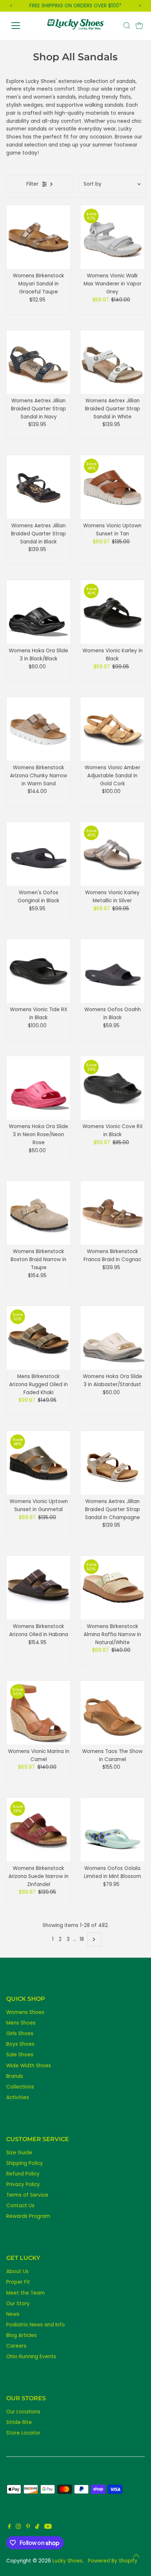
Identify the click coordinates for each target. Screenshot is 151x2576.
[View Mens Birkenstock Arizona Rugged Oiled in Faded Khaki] (39, 1338)
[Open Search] (127, 26)
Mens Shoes (21, 2023)
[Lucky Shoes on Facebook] (10, 2527)
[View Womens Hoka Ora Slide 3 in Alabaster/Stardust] (112, 1338)
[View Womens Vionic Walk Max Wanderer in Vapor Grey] (112, 237)
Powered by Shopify (113, 2561)
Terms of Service (27, 2195)
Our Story (18, 2304)
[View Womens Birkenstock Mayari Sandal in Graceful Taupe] (39, 237)
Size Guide (19, 2153)
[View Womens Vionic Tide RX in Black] (39, 971)
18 (82, 1939)
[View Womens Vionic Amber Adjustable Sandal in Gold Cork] (112, 729)
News (13, 2314)
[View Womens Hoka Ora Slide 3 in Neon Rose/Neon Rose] (39, 1088)
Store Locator (23, 2433)
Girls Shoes (20, 2034)
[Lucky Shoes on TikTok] (37, 2527)
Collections (20, 2087)
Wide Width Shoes (29, 2066)
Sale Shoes (20, 2055)
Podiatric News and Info (36, 2325)
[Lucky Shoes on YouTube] (48, 2527)
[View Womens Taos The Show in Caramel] (112, 1713)
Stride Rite (19, 2422)
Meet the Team (25, 2293)
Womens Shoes (25, 2012)
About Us (17, 2271)
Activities (18, 2097)
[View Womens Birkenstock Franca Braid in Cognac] (112, 1213)
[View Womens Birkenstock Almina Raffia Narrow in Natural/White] (112, 1588)
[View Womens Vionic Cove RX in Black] (112, 1088)
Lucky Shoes (67, 2561)
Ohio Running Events (31, 2357)
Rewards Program (28, 2216)
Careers (16, 2346)
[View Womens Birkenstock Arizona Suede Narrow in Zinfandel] (39, 1830)
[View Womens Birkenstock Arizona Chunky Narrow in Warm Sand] (39, 729)
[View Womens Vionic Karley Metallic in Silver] (112, 854)
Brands (15, 2076)
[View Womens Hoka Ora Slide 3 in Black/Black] (39, 612)
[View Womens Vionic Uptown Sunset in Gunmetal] (39, 1463)
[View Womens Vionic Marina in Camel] (39, 1713)
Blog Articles (21, 2335)
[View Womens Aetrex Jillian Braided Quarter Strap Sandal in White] (112, 362)
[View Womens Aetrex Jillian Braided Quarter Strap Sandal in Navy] (39, 362)
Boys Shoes (20, 2044)
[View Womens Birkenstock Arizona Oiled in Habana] (39, 1588)
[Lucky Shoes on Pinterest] (28, 2527)
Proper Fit (18, 2282)
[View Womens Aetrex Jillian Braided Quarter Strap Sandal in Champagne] (112, 1463)
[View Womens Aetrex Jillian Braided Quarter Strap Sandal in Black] (39, 487)
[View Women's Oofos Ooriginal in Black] (39, 854)
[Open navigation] (23, 26)
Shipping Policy (25, 2163)
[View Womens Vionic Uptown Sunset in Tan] (112, 487)
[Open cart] (139, 26)
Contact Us (20, 2206)
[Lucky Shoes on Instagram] (18, 2527)
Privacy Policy (23, 2184)
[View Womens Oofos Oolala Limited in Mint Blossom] (112, 1830)
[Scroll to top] (136, 2556)
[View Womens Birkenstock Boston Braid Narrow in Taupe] (39, 1213)
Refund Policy (23, 2174)
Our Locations (23, 2412)
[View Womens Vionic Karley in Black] (112, 612)
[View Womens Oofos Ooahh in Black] (112, 971)
